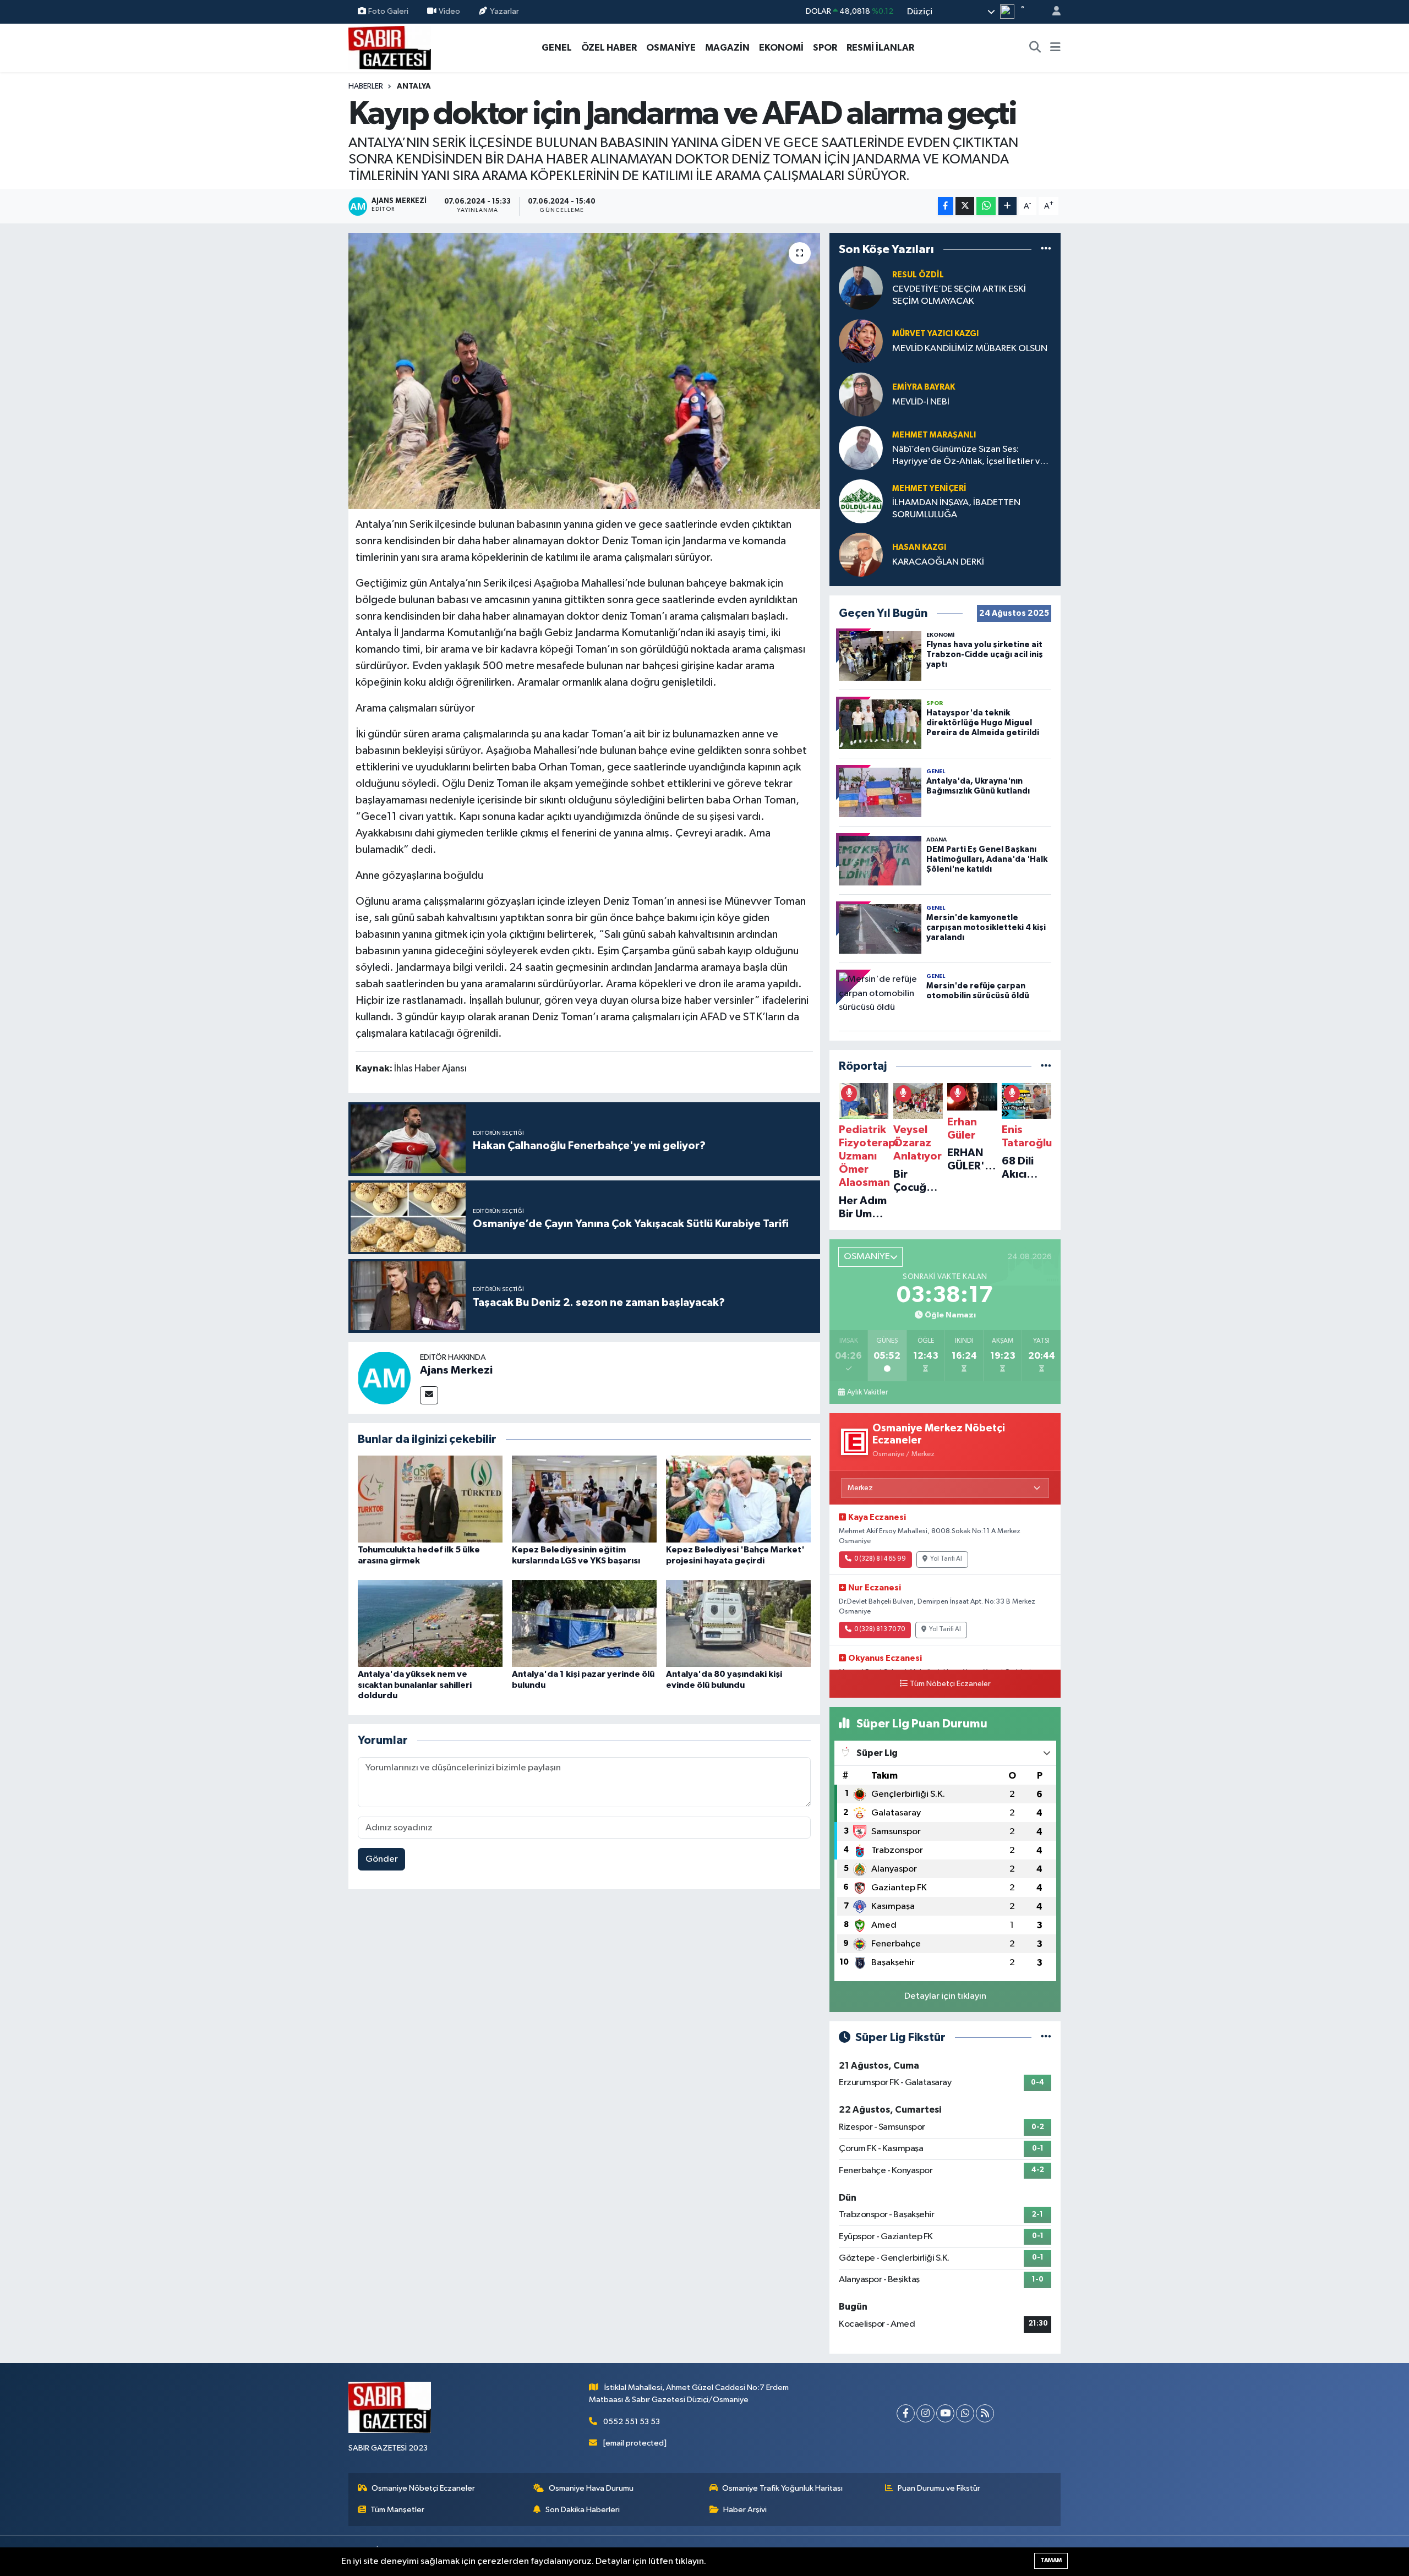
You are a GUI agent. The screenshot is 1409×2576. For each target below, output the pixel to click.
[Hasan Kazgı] (861, 554)
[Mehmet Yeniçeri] (861, 501)
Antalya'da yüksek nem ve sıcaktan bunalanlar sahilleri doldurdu (415, 1684)
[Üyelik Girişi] (1052, 12)
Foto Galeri (388, 11)
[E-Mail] (429, 1395)
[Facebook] (906, 2413)
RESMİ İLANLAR (880, 48)
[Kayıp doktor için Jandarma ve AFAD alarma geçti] (584, 371)
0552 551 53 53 (632, 2422)
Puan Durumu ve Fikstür (939, 2488)
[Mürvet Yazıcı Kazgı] (861, 341)
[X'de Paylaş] (965, 206)
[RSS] (985, 2413)
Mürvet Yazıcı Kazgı (935, 334)
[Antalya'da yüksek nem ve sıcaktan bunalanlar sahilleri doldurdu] (430, 1623)
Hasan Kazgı (919, 547)
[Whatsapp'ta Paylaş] (986, 206)
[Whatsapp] (965, 2413)
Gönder (382, 1859)
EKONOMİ (781, 48)
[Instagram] (925, 2413)
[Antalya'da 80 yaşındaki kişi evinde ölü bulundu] (738, 1623)
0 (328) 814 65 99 (880, 1559)
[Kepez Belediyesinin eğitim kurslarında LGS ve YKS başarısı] (584, 1499)
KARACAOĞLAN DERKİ (938, 562)
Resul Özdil (918, 275)
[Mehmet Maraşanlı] (861, 448)
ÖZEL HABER (609, 48)
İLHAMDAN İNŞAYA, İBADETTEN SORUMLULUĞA (956, 508)
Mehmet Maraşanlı (934, 435)
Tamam (1051, 2560)
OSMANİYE (671, 48)
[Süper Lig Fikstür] (1046, 2038)
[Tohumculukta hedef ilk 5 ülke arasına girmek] (430, 1499)
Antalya (414, 86)
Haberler (366, 86)
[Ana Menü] (1055, 48)
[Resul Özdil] (861, 288)
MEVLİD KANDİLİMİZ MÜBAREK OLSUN (970, 349)
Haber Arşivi (745, 2510)
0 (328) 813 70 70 (880, 1629)
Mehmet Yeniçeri (929, 488)
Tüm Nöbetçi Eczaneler (950, 1684)
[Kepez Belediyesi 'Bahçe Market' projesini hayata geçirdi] (738, 1499)
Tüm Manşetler (397, 2510)
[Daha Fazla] (1007, 206)
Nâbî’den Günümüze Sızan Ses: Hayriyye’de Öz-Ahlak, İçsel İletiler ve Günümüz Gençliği (969, 456)
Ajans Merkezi (456, 1370)
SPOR (825, 48)
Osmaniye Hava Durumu (591, 2488)
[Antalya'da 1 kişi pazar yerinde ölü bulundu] (584, 1623)
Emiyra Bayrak (924, 387)
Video (449, 11)
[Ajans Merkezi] (384, 1378)
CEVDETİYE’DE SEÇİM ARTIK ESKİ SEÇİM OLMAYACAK (959, 295)
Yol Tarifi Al (946, 1559)
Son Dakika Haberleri (583, 2510)
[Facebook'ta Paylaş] (946, 206)
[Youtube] (945, 2413)
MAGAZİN (727, 48)
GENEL (557, 48)
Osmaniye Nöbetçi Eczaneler (423, 2488)
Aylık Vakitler (867, 1392)
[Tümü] (1046, 249)
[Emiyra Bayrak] (861, 394)
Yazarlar (504, 11)
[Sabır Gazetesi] (390, 47)
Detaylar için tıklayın (945, 1996)
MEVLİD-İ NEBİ (921, 402)
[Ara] (1035, 48)
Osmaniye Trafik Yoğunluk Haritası (782, 2488)
